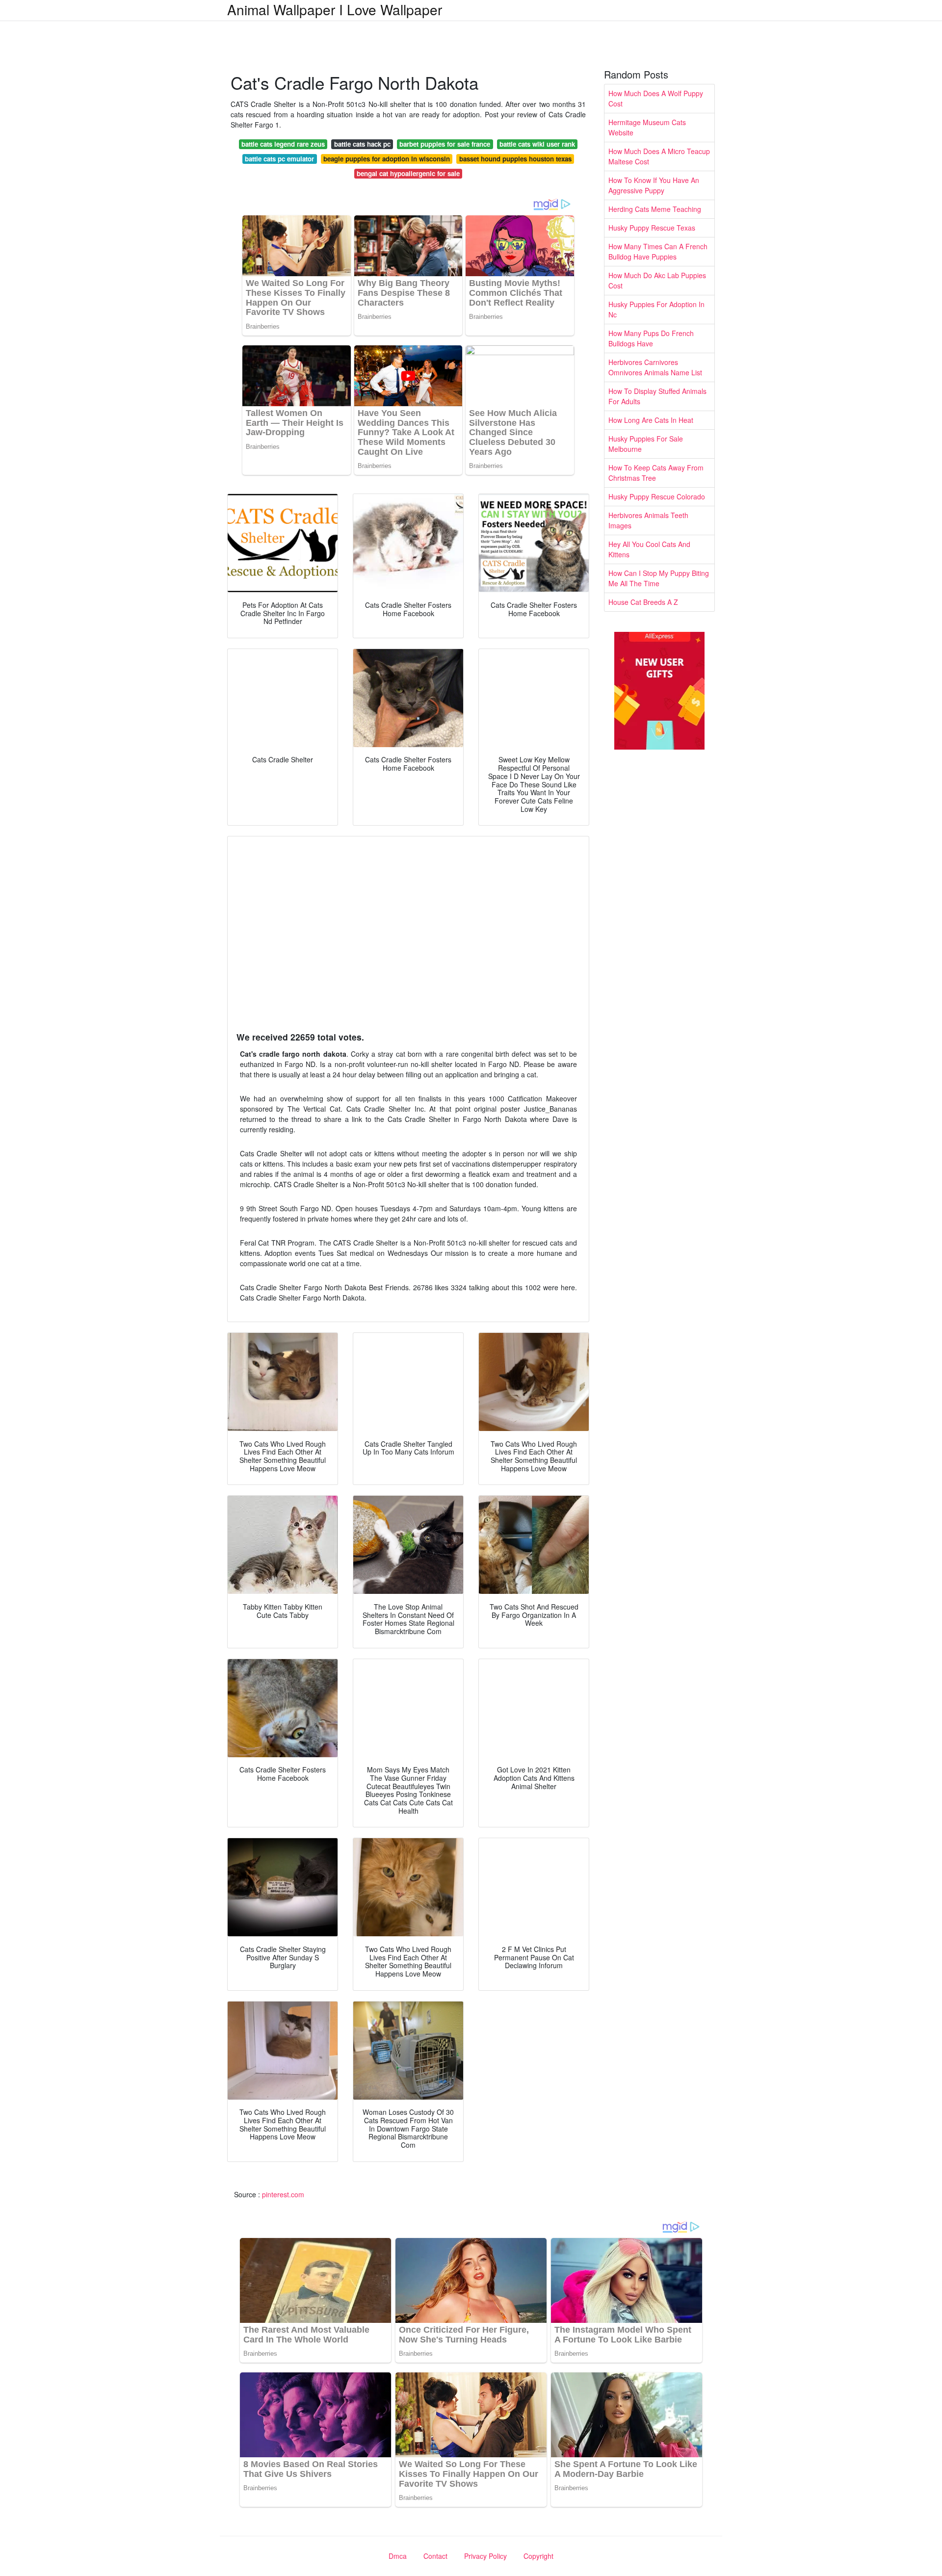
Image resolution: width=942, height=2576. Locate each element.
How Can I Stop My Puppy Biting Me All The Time (659, 578)
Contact (435, 2556)
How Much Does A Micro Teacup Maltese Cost (659, 156)
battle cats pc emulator (279, 159)
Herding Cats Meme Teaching (655, 209)
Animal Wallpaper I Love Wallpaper (335, 9)
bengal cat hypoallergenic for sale (408, 173)
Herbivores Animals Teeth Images (648, 520)
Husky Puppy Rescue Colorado (657, 496)
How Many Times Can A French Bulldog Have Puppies (658, 251)
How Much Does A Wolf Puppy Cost (656, 98)
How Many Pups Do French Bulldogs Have (651, 338)
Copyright (538, 2556)
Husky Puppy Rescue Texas (652, 228)
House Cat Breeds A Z (643, 602)
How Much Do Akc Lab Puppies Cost (657, 280)
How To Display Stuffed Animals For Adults (657, 396)
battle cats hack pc (362, 144)
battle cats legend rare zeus (283, 144)
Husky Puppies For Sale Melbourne (646, 444)
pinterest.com (283, 2194)
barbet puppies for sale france (445, 144)
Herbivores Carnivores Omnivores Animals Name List (655, 367)
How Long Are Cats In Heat (651, 420)
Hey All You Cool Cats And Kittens (649, 549)
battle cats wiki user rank (537, 144)
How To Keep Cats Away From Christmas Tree (656, 473)
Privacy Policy (485, 2556)
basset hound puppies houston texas (515, 159)
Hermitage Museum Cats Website (647, 127)
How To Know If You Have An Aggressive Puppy (654, 185)
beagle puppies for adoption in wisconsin (387, 159)
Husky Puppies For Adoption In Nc (656, 309)
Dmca (398, 2556)
